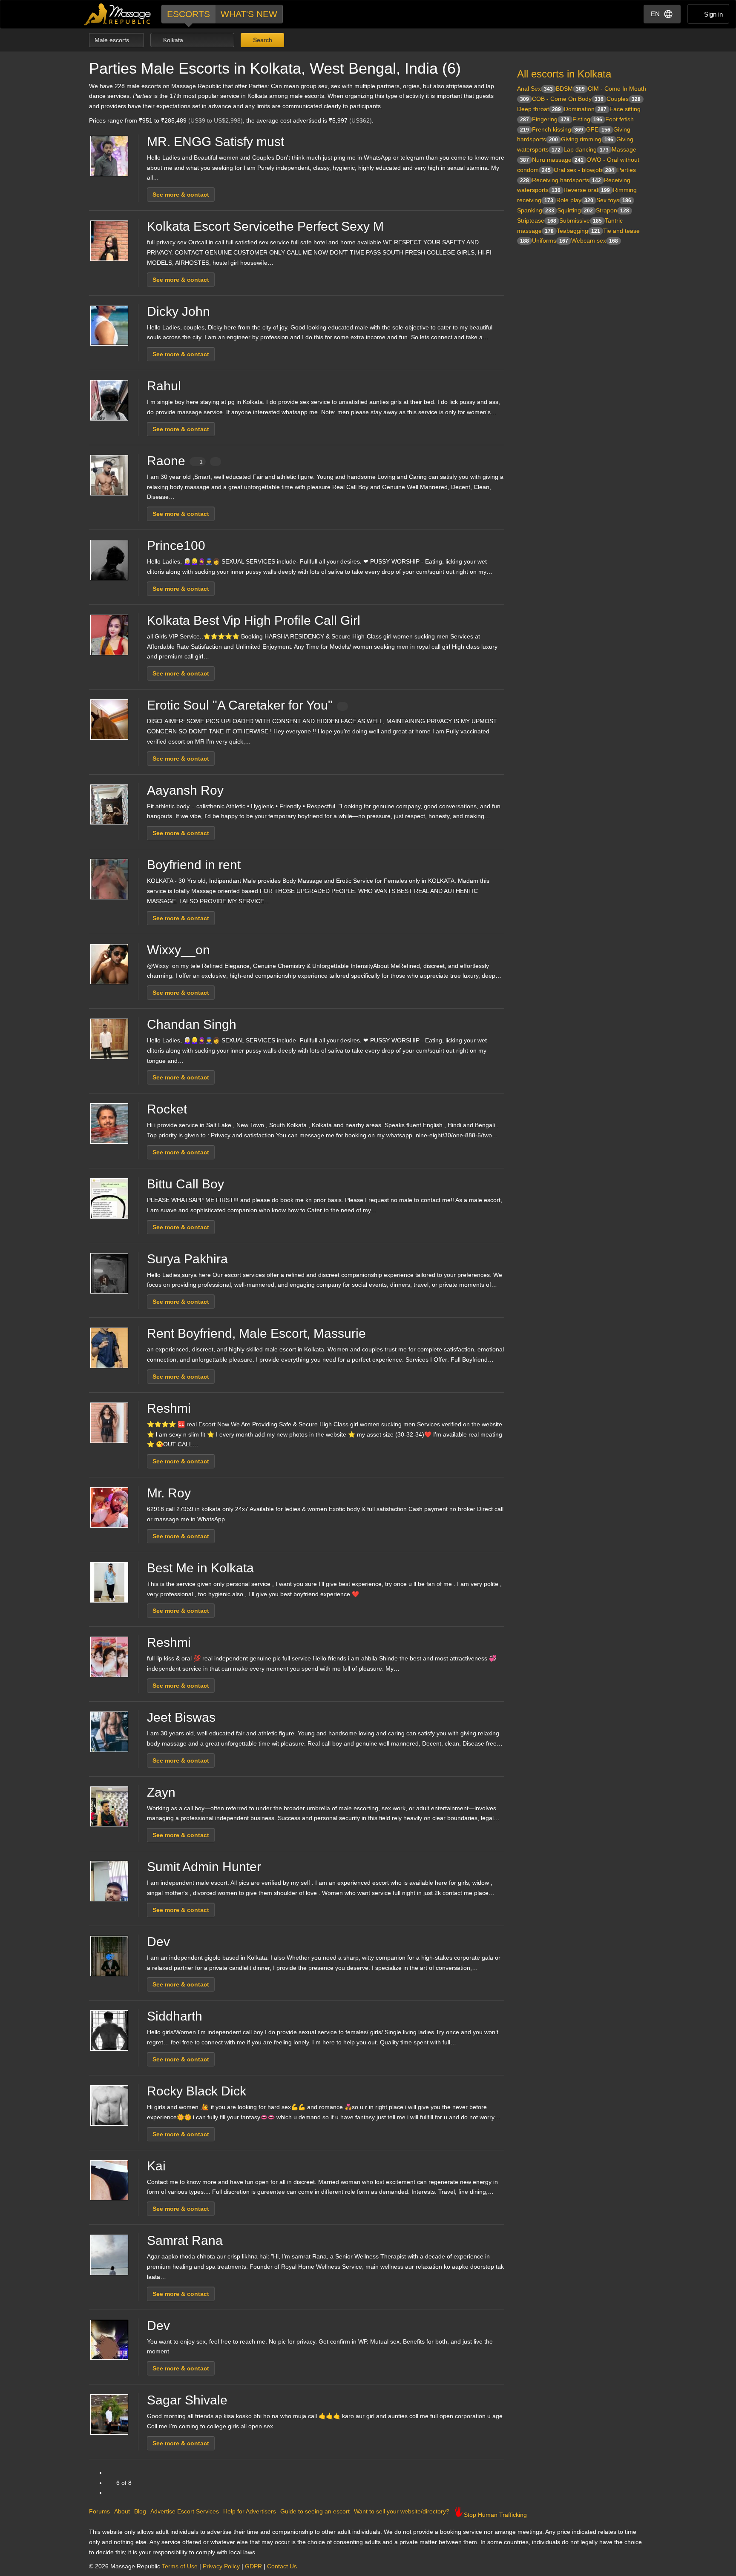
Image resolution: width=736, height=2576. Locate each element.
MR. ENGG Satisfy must (216, 142)
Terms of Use (180, 2566)
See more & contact (181, 195)
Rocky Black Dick (197, 2091)
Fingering (551, 119)
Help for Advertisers (250, 2511)
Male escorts (113, 40)
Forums (99, 2511)
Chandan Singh (192, 1024)
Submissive (581, 220)
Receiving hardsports (566, 180)
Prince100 (176, 545)
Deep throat (539, 109)
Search (262, 40)
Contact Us (282, 2566)
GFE (598, 129)
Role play (575, 200)
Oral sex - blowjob (584, 170)
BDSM (570, 89)
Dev (158, 1942)
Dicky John (178, 311)
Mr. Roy (169, 1493)
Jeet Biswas (181, 1717)
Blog (140, 2511)
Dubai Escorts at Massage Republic (118, 14)
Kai (156, 2166)
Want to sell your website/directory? (402, 2511)
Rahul (164, 386)
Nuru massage (558, 160)
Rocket (167, 1109)
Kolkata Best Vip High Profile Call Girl (254, 620)
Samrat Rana (185, 2240)
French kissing (558, 129)
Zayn (161, 1792)
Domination (585, 109)
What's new (249, 14)
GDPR (253, 2566)
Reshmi (169, 1408)
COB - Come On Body (568, 99)
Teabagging (578, 231)
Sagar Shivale (187, 2400)
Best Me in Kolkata (200, 1568)
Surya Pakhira (187, 1259)
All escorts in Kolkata (564, 74)
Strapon (612, 210)
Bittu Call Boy (185, 1184)
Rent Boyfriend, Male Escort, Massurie (256, 1333)
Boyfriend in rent (194, 865)
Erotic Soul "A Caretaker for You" (240, 705)
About (122, 2511)
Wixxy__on (178, 950)
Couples (624, 99)
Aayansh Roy (185, 790)
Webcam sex (595, 240)
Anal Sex (535, 89)
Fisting (587, 119)
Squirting (575, 210)
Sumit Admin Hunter (204, 1867)
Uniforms (550, 240)
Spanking (536, 210)
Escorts (188, 14)
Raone (175, 461)
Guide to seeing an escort (315, 2511)
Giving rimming (587, 139)
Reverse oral (587, 190)
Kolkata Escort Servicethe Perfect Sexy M (265, 226)
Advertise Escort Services (185, 2511)
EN (655, 14)
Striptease (537, 220)
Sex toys (614, 200)
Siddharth (175, 2016)
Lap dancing (586, 149)
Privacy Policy (221, 2566)
